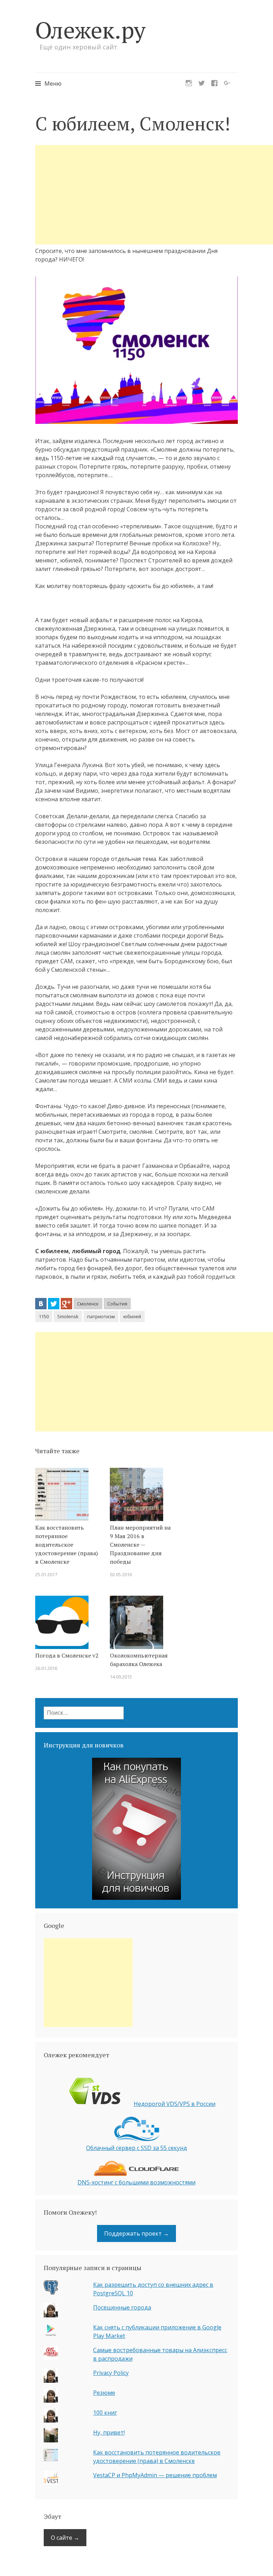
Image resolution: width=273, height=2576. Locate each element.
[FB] (214, 81)
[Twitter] (54, 1304)
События (117, 1304)
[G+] (227, 81)
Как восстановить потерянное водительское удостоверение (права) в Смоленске (66, 1545)
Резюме (104, 2393)
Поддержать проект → (136, 2233)
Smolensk (68, 1316)
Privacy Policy (111, 2373)
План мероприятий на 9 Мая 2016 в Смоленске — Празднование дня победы (140, 1545)
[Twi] (202, 81)
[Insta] (189, 81)
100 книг (105, 2413)
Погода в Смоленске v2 (67, 1655)
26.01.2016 (46, 1668)
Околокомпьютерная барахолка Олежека (139, 1660)
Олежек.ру (90, 30)
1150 (44, 1316)
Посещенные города (122, 2307)
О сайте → (65, 2538)
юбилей (132, 1316)
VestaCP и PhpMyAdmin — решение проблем (155, 2475)
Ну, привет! (109, 2432)
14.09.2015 (121, 1677)
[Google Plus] (66, 1304)
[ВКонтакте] (41, 1304)
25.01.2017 (46, 1574)
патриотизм (101, 1316)
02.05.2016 (121, 1574)
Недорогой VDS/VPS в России (175, 2104)
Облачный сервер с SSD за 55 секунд (136, 2148)
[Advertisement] (154, 195)
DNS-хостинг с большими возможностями (136, 2182)
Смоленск (88, 1304)
